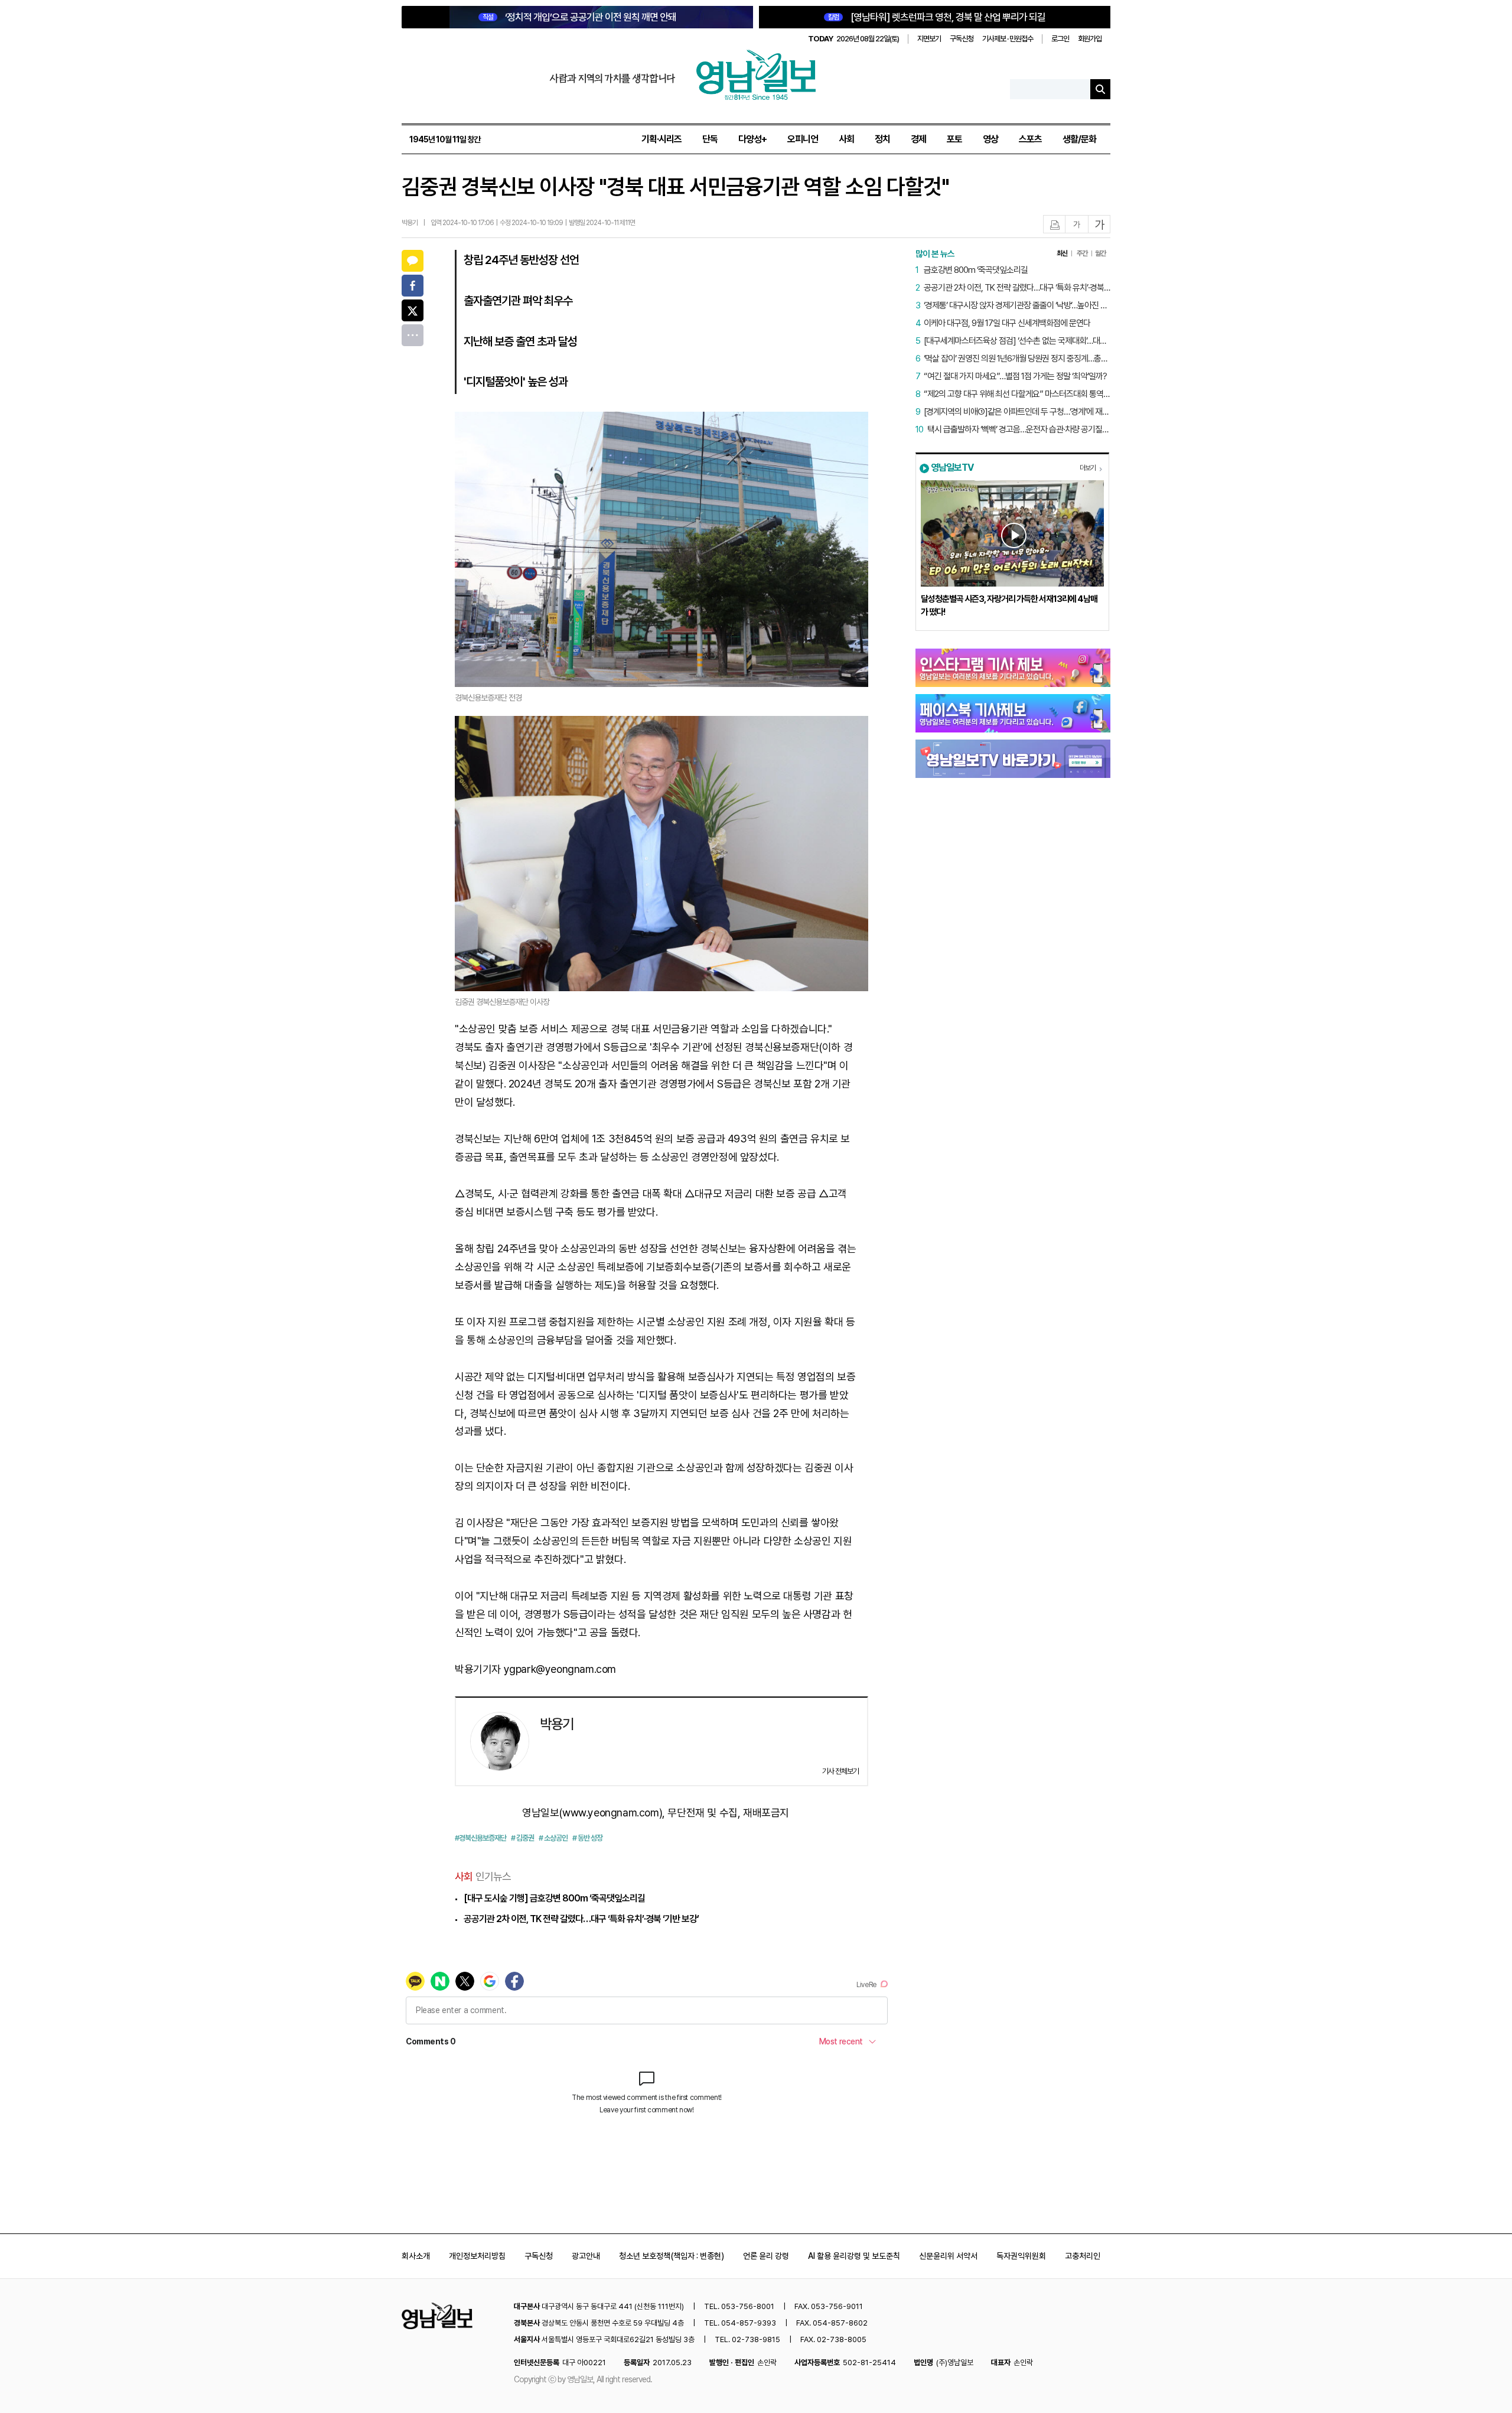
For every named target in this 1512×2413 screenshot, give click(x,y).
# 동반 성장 (587, 1838)
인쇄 (1055, 225)
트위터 (413, 310)
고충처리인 (1083, 2256)
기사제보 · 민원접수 (1008, 39)
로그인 (1060, 39)
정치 (882, 139)
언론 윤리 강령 (766, 2256)
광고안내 (586, 2256)
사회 (846, 139)
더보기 (1088, 468)
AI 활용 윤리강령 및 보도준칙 (854, 2256)
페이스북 (413, 286)
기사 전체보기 (840, 1771)
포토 (954, 139)
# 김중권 (522, 1838)
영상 (990, 139)
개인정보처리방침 (477, 2256)
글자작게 (1077, 225)
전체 (413, 335)
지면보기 (929, 39)
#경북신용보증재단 (480, 1838)
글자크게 (1100, 225)
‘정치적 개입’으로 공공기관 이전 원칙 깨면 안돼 (579, 17)
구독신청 (962, 39)
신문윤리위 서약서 (948, 2256)
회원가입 (1090, 39)
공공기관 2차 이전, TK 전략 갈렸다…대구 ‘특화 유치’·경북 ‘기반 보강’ (581, 1919)
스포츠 (1030, 139)
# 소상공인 (553, 1838)
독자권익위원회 (1021, 2256)
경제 (918, 139)
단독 (710, 139)
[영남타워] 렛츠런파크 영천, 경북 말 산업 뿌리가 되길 (937, 17)
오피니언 (803, 139)
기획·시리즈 (661, 139)
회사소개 (416, 2256)
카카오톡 (413, 261)
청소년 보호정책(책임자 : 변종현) (672, 2256)
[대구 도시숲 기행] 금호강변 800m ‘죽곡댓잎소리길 (554, 1898)
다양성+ (752, 139)
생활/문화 (1079, 139)
